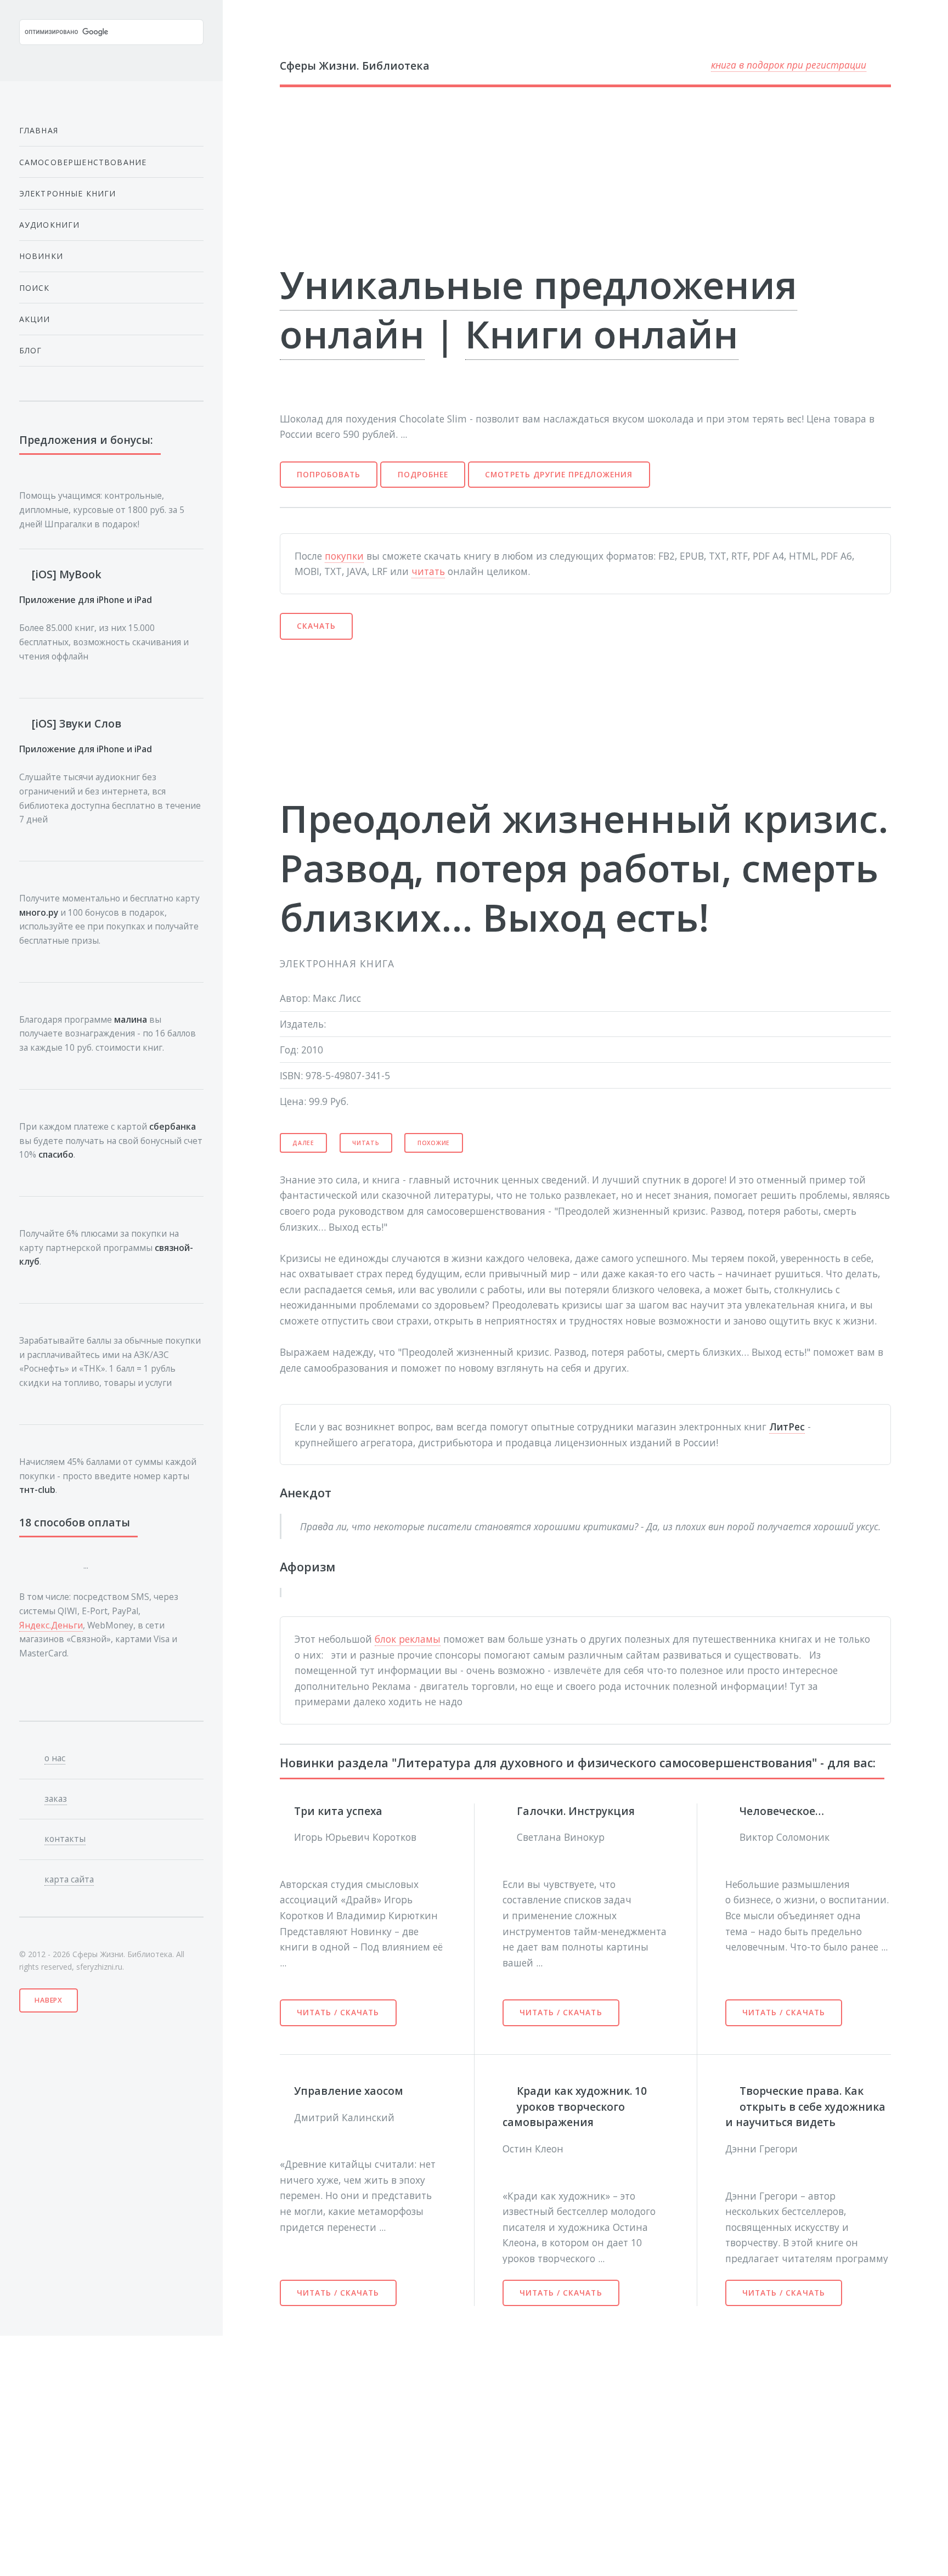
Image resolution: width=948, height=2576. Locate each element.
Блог (31, 350)
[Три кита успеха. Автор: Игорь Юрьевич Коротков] (287, 1810)
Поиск (35, 288)
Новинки (41, 256)
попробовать (329, 474)
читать (428, 571)
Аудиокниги (50, 225)
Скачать (316, 626)
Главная (39, 130)
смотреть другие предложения (559, 474)
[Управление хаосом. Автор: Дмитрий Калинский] (287, 2090)
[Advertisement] (572, 173)
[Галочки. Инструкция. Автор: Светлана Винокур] (510, 1810)
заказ (56, 1799)
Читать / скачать (338, 2012)
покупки (344, 556)
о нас (55, 1758)
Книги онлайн (602, 334)
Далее (303, 1143)
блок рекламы (408, 1639)
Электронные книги (68, 193)
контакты (65, 1839)
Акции (35, 319)
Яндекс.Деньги (51, 1625)
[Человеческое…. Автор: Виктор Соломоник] (732, 1810)
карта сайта (69, 1879)
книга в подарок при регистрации (789, 65)
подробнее (423, 474)
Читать (366, 1143)
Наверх (49, 2000)
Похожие (434, 1143)
